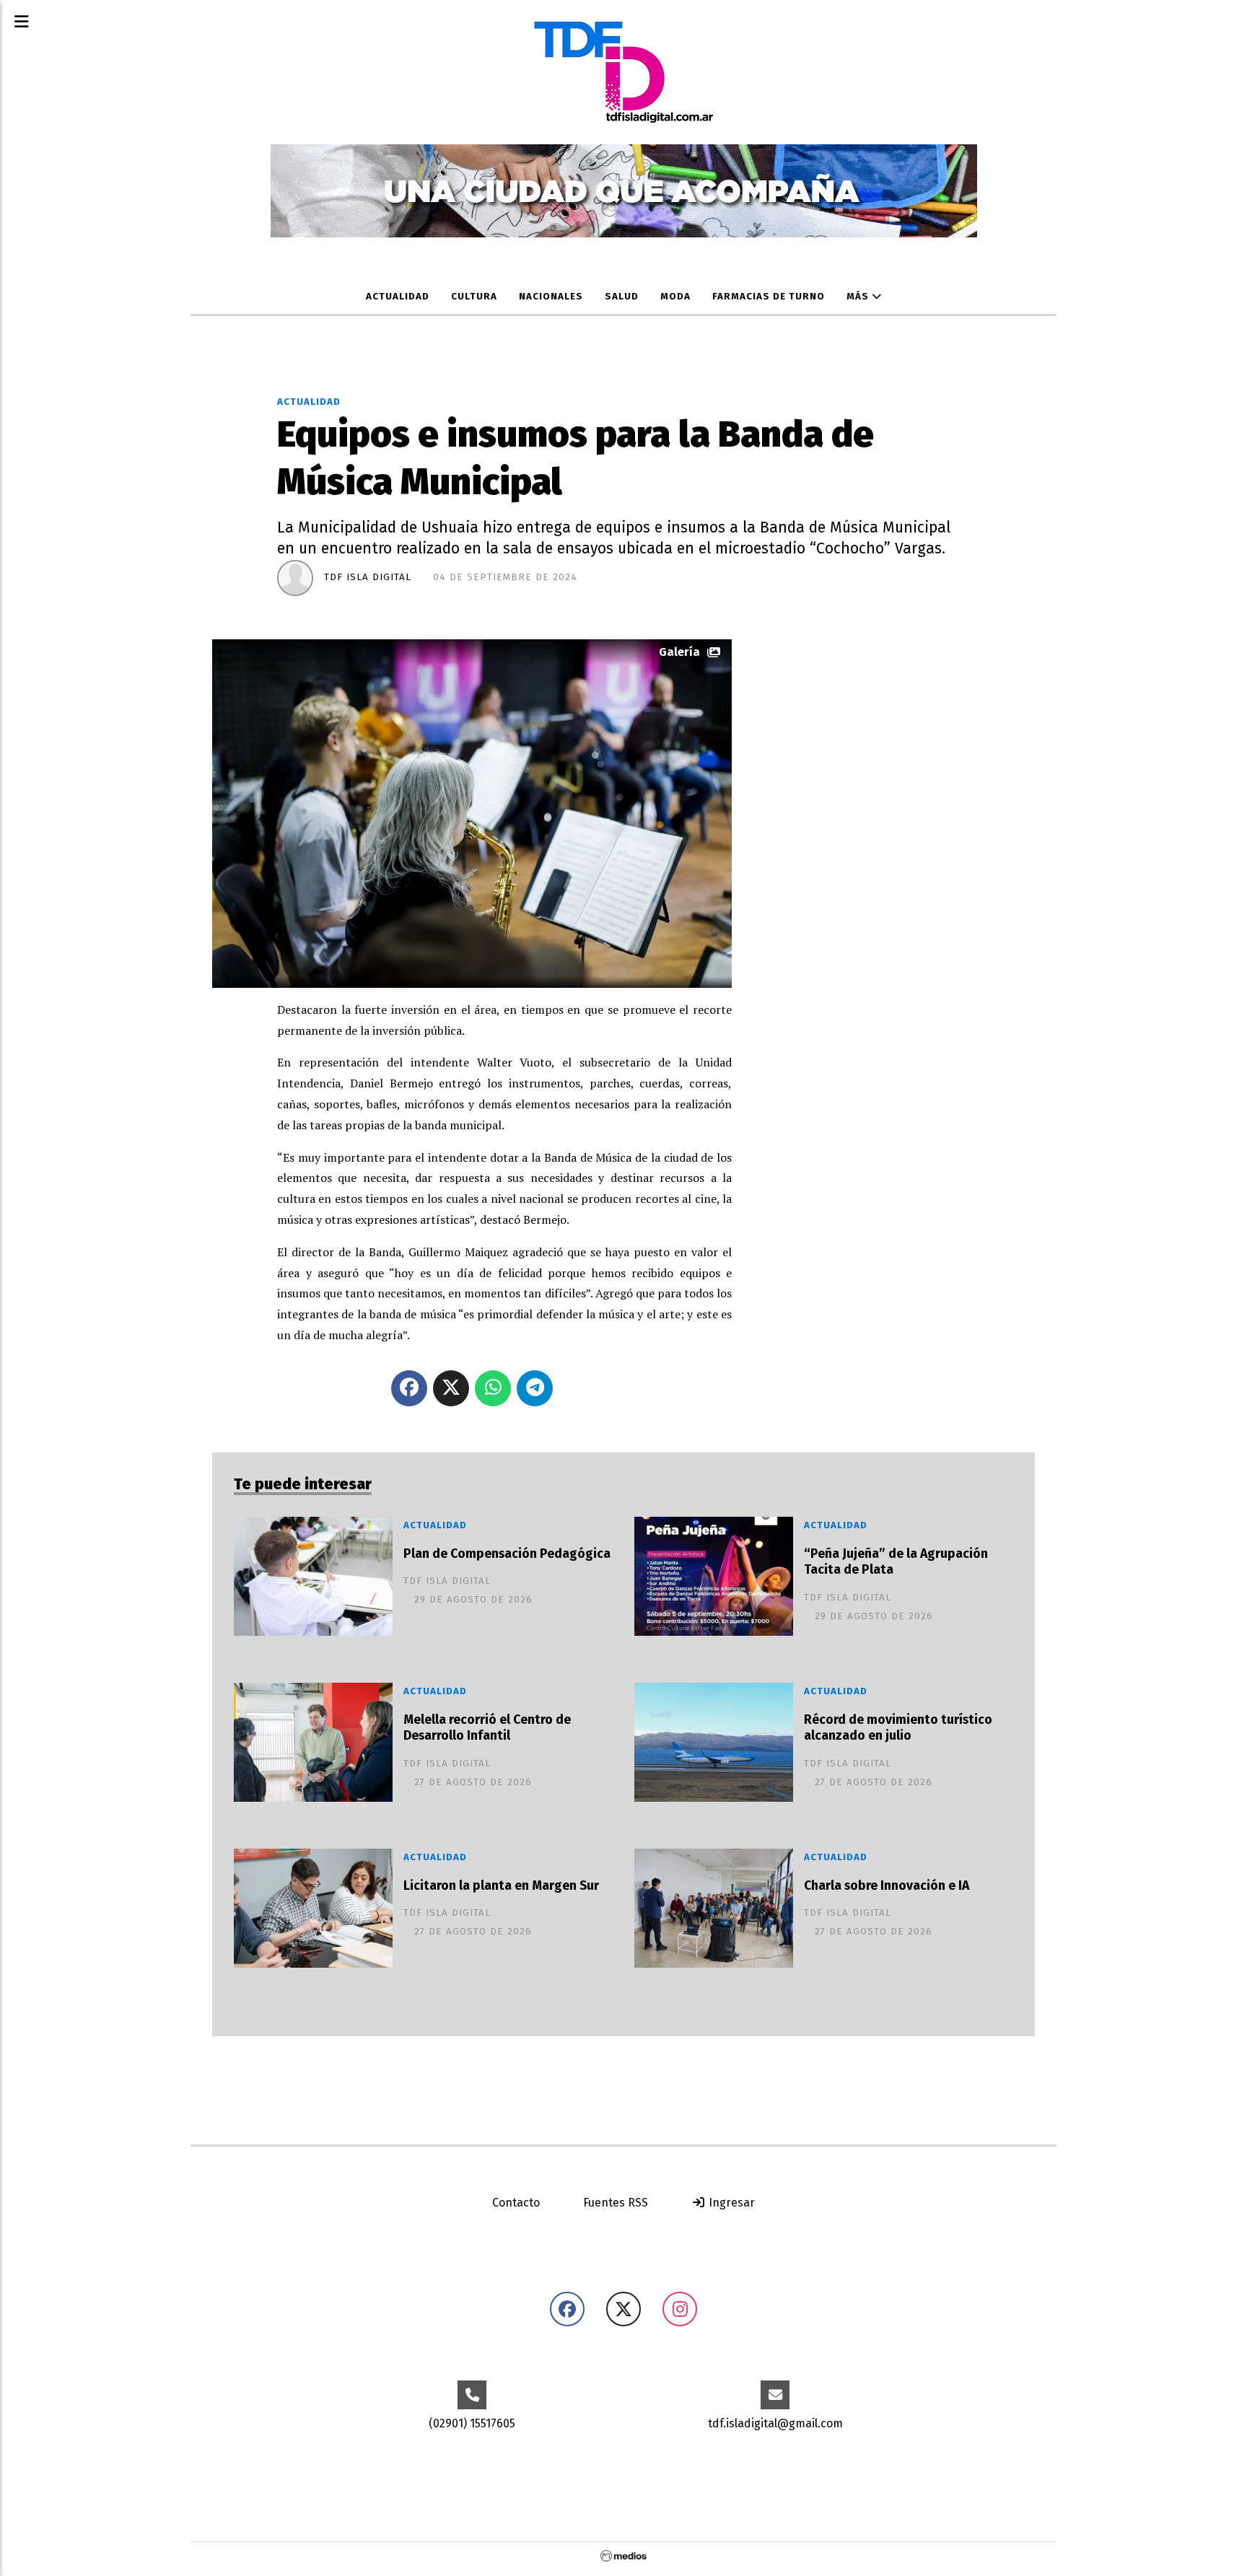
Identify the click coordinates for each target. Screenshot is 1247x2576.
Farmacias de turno (769, 297)
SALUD (622, 297)
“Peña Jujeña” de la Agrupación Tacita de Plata (896, 1562)
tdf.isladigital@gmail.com (775, 2423)
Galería (679, 652)
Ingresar (730, 2203)
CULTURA (474, 297)
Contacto (516, 2203)
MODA (675, 297)
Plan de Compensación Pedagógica (507, 1554)
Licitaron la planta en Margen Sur (501, 1886)
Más (859, 297)
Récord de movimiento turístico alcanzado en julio (898, 1728)
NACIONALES (551, 297)
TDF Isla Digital (368, 577)
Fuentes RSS (616, 2203)
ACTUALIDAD (398, 297)
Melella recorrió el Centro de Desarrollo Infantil (487, 1728)
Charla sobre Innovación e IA (887, 1886)
